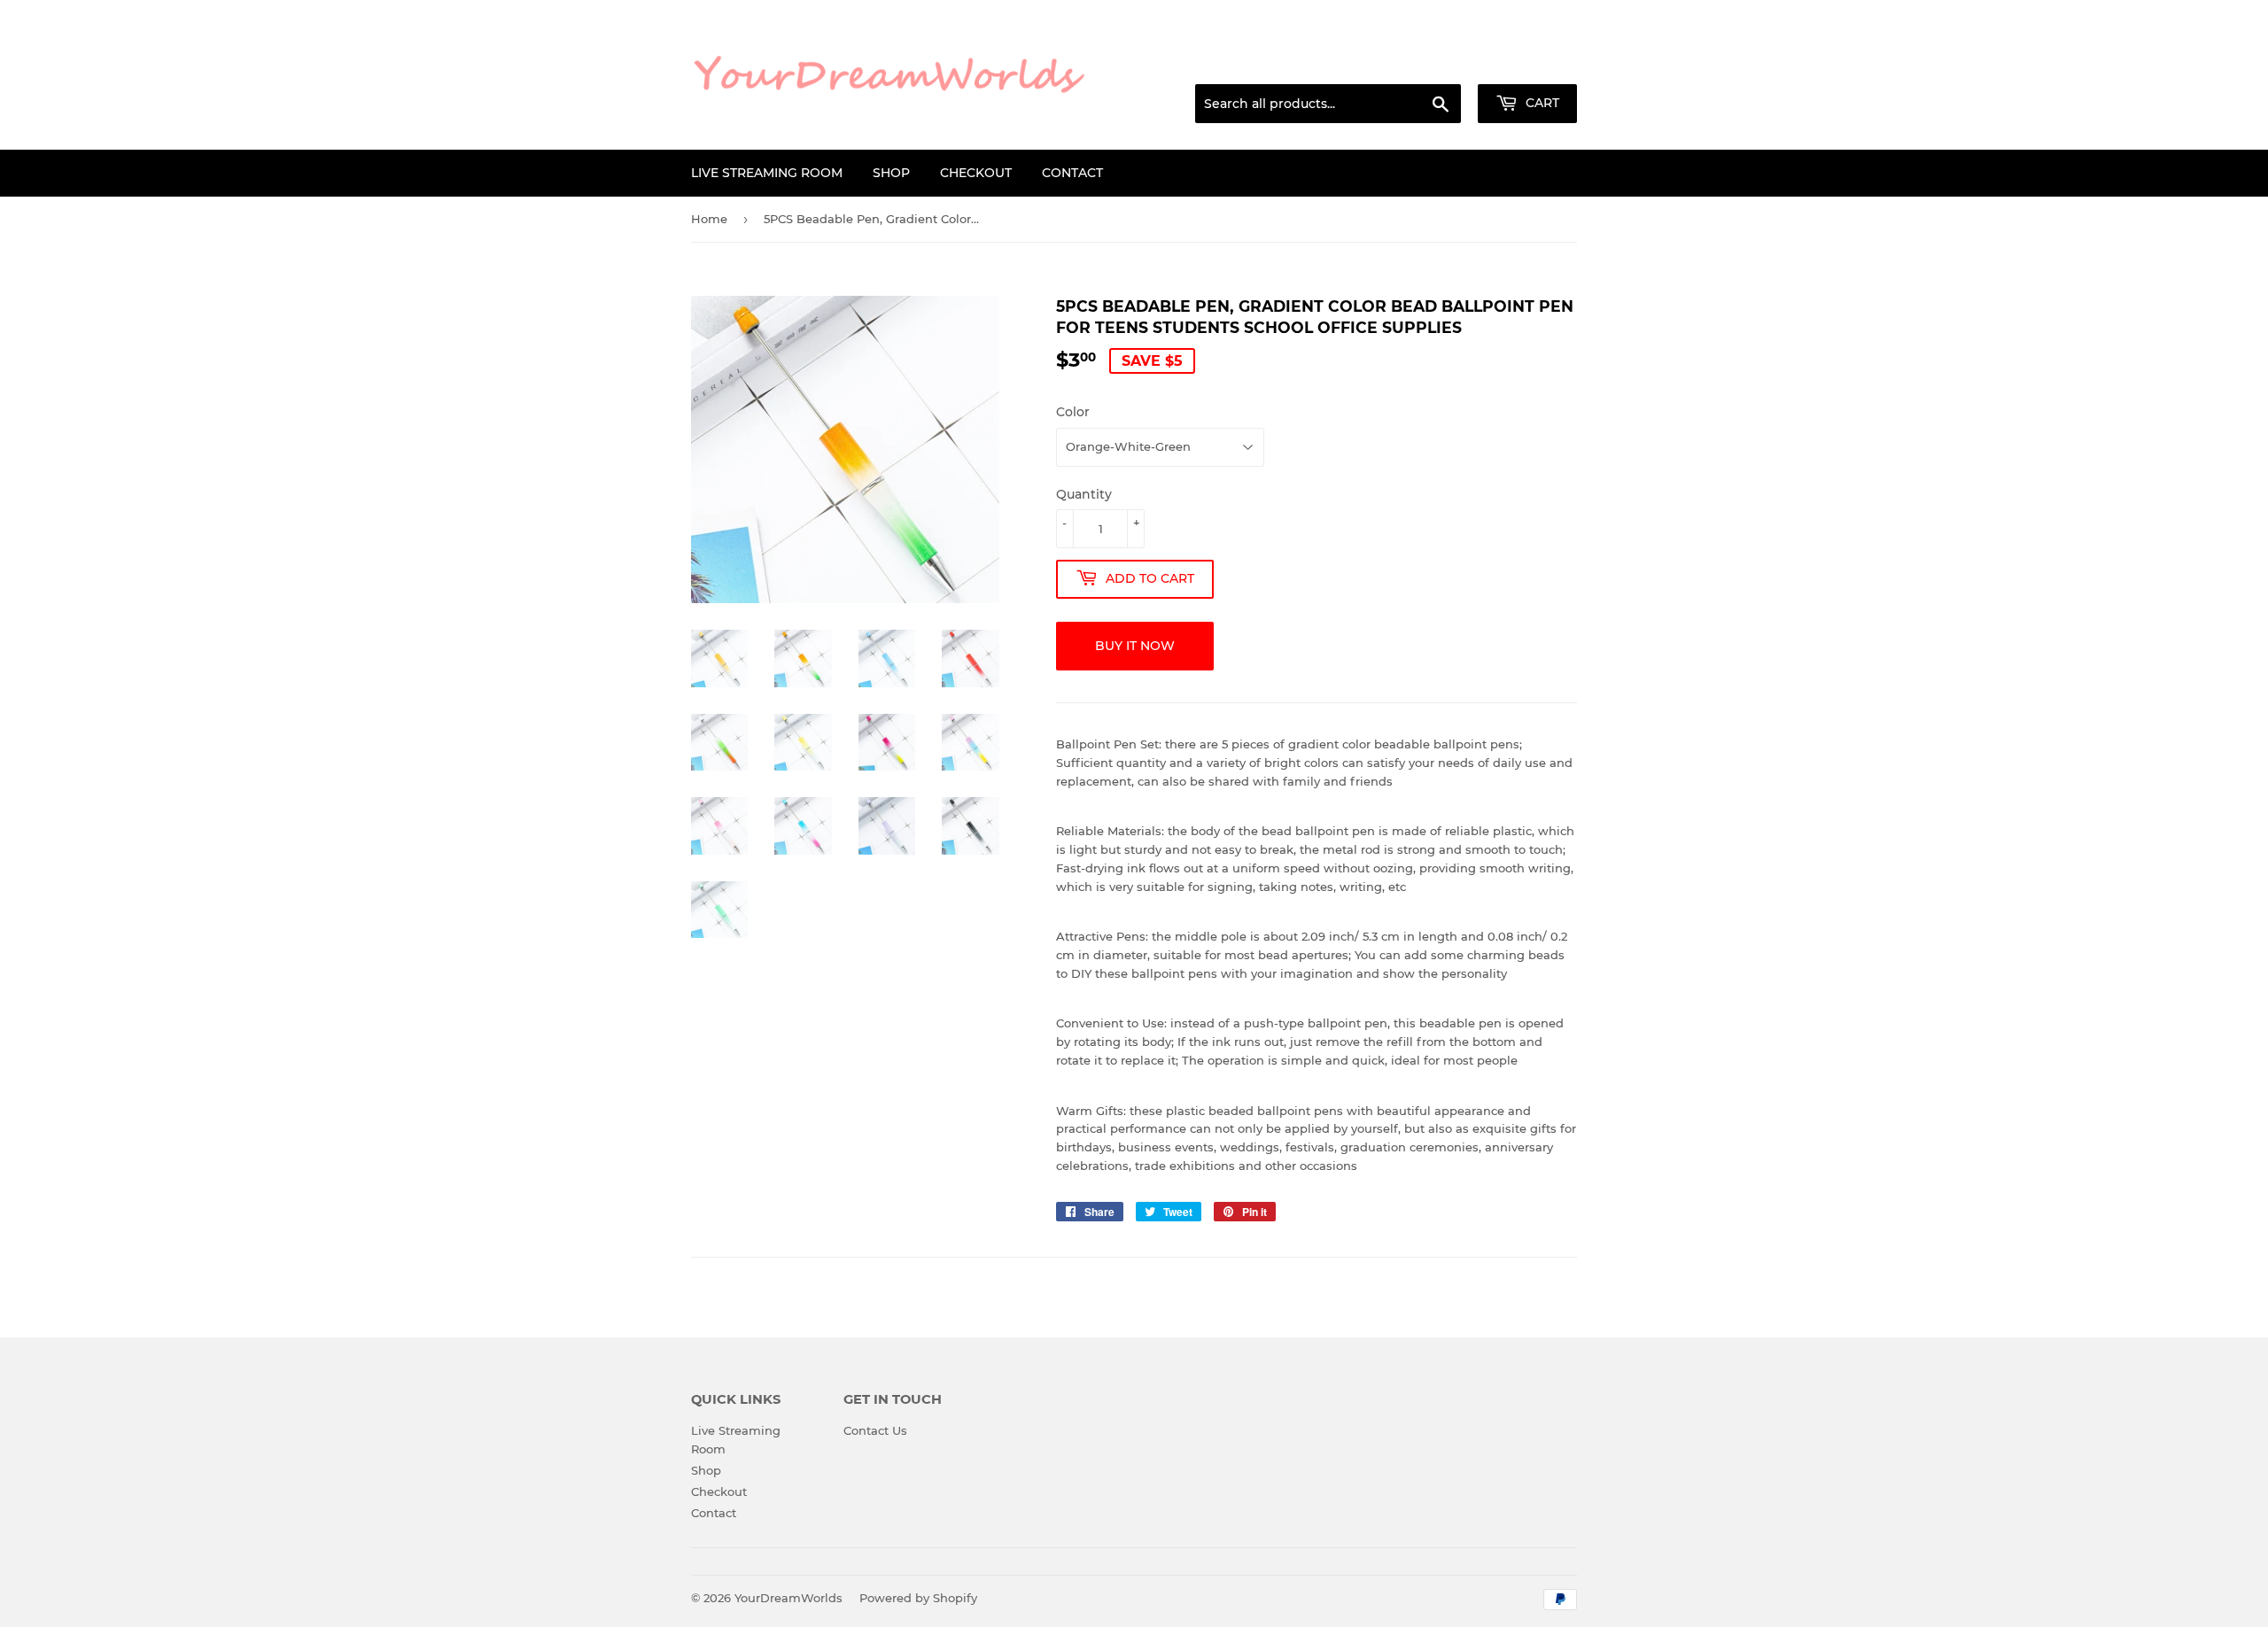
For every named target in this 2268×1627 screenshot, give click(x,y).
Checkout (976, 173)
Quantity (1084, 494)
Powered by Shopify (918, 1598)
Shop (891, 173)
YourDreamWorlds (788, 1598)
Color (1073, 412)
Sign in (1437, 63)
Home (709, 219)
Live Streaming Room (767, 173)
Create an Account (1528, 63)
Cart (1541, 103)
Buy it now (1135, 646)
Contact (1072, 173)
